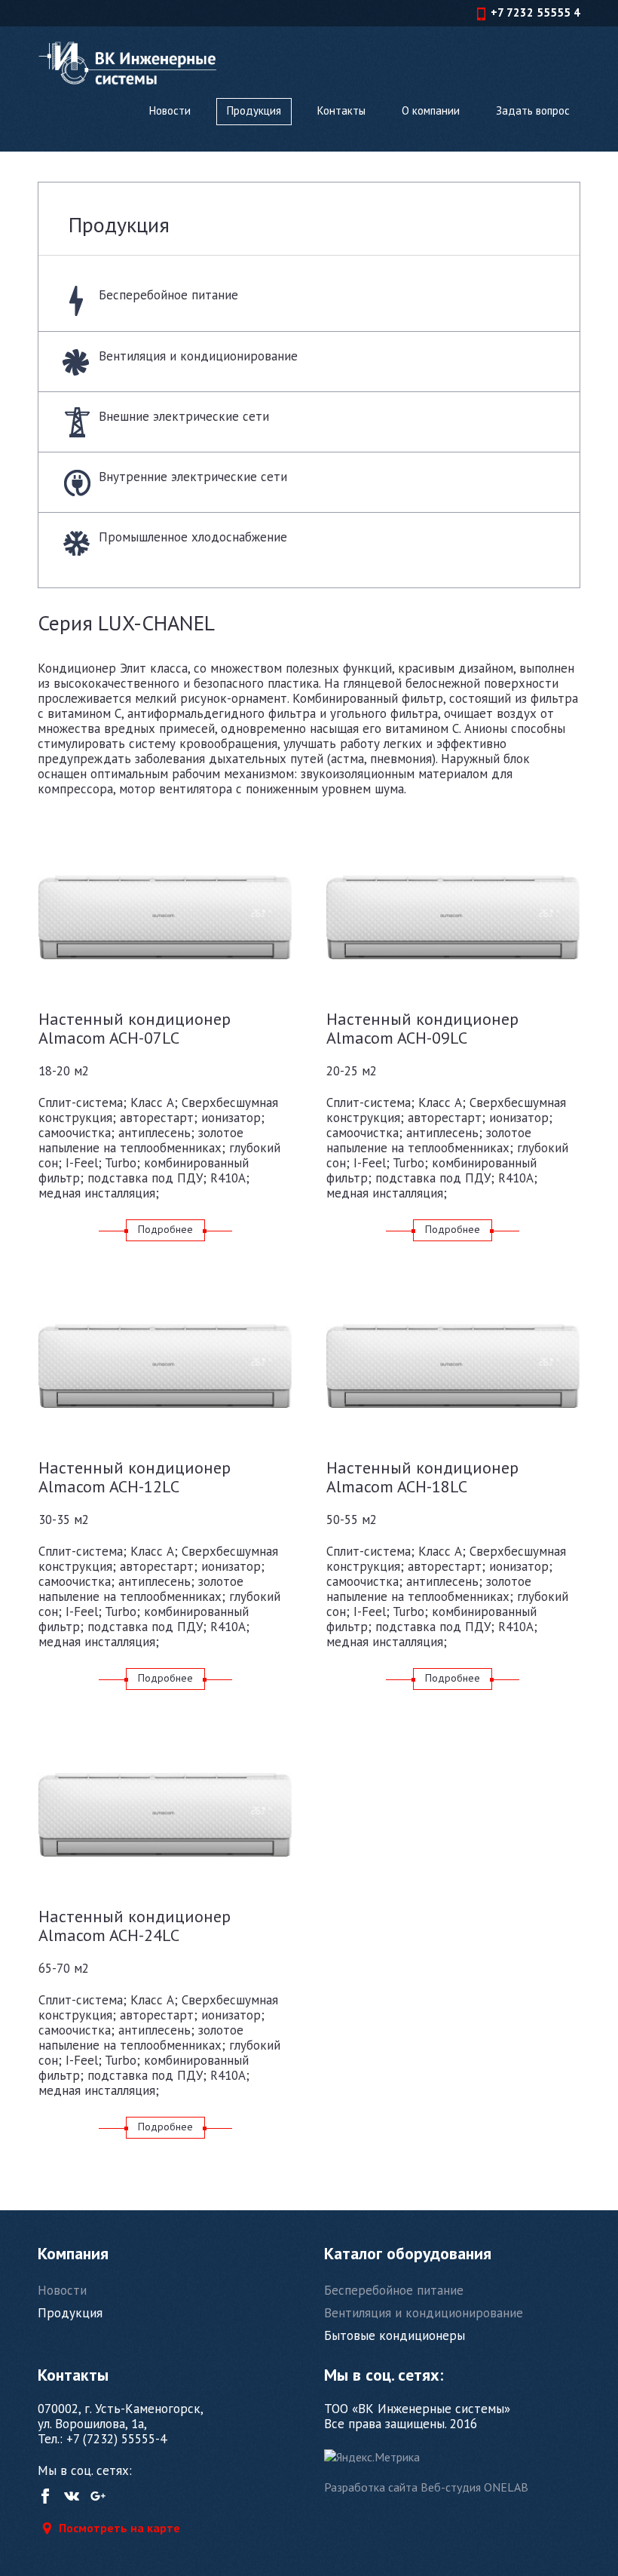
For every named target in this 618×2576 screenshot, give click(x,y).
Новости (170, 110)
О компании (431, 110)
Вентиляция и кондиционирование (198, 356)
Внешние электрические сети (184, 416)
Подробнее (165, 1229)
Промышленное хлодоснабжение (193, 537)
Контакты (341, 110)
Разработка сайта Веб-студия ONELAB (426, 2487)
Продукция (254, 110)
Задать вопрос (533, 110)
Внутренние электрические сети (193, 477)
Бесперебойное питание (168, 295)
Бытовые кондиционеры (395, 2335)
